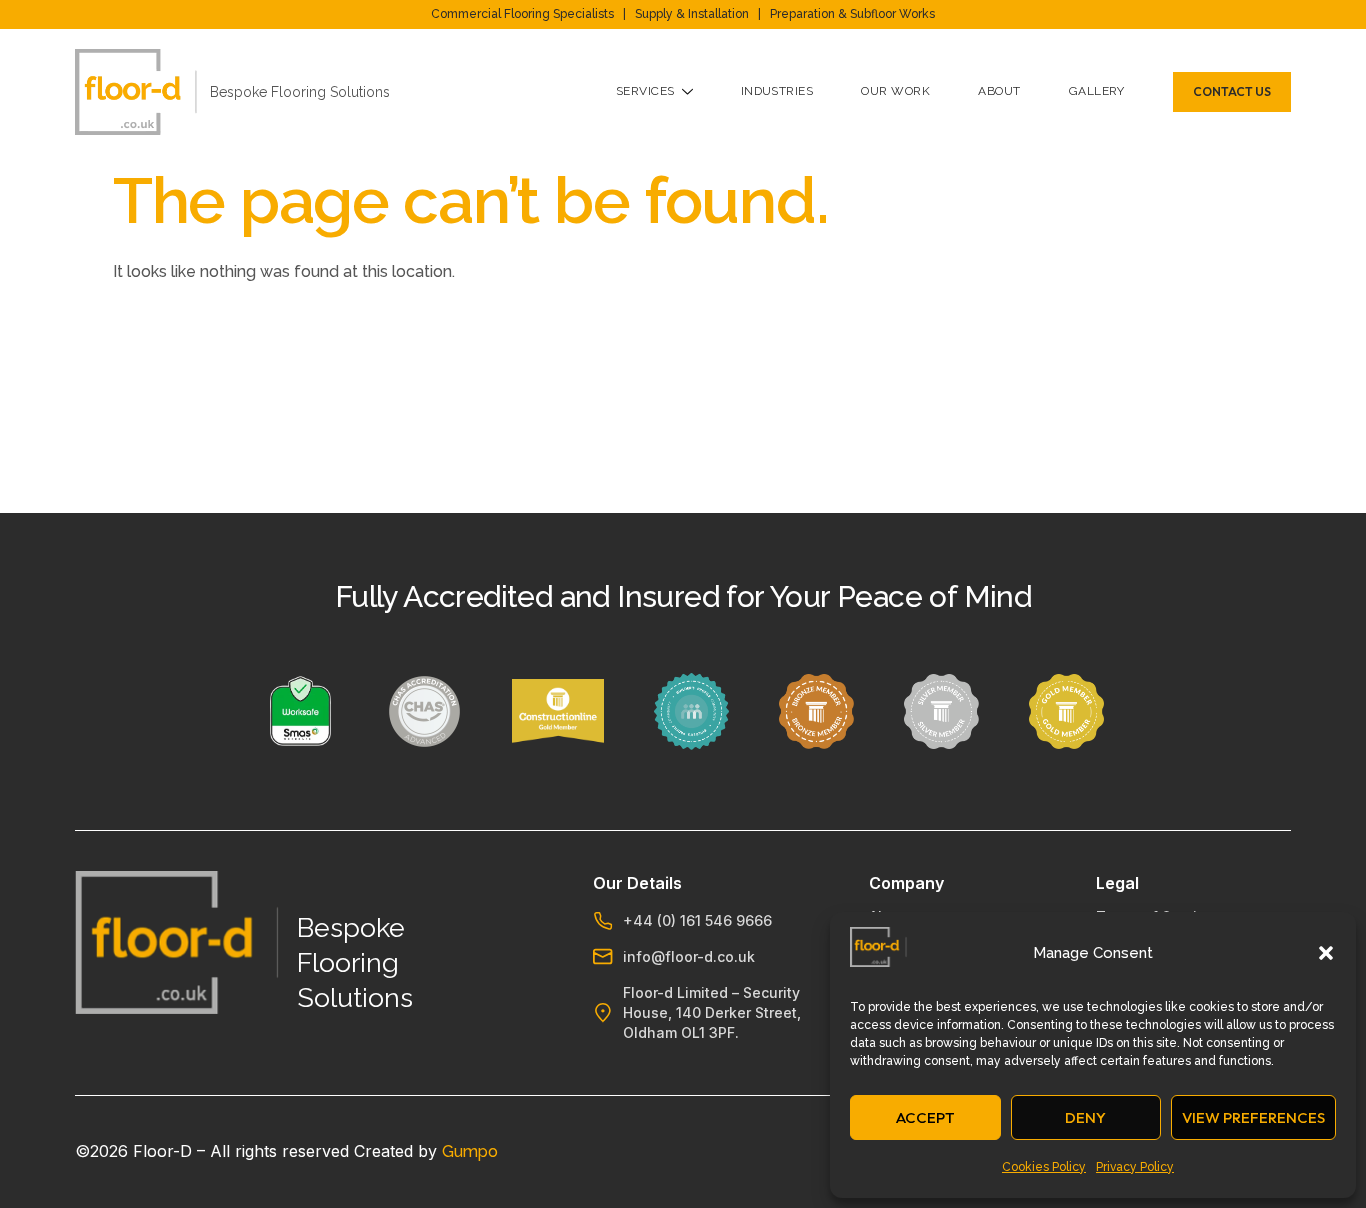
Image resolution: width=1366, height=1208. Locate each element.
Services (645, 91)
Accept (925, 1117)
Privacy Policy (1135, 1167)
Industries (777, 91)
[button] (1326, 953)
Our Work (895, 91)
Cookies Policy (1044, 1167)
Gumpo (470, 1151)
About (999, 91)
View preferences (1253, 1117)
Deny (1085, 1117)
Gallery (1097, 91)
